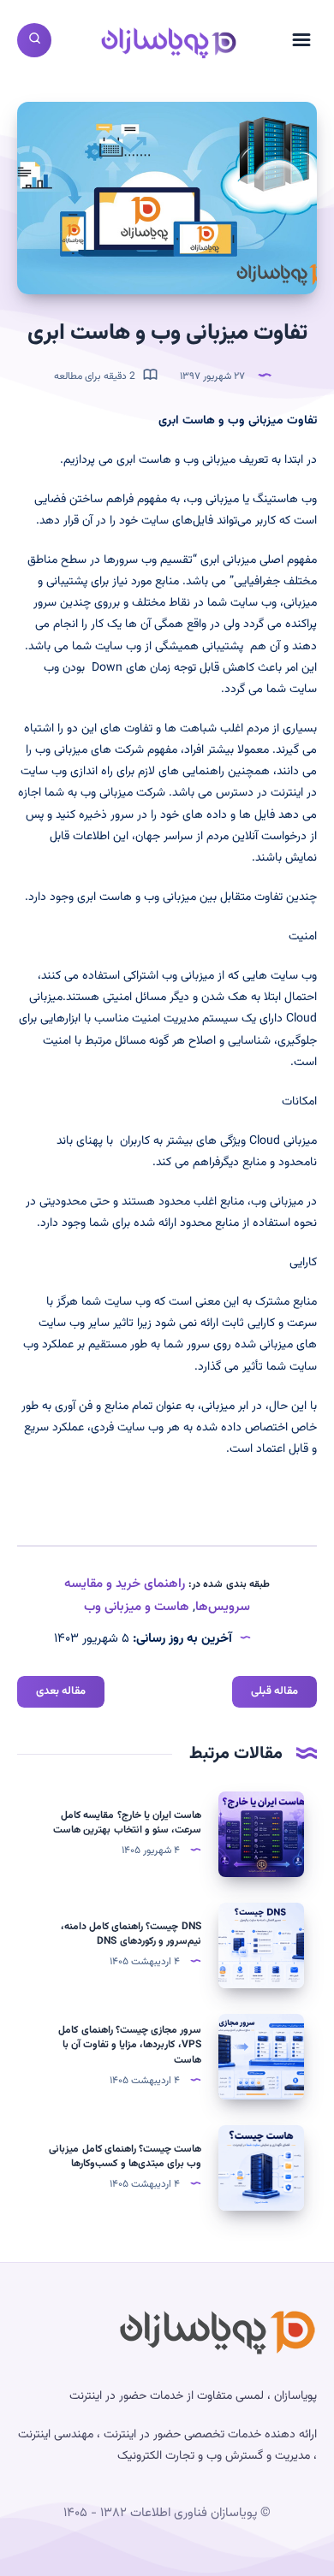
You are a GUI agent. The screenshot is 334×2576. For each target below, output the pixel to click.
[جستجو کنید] (34, 40)
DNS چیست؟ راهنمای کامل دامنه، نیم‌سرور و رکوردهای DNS (131, 1934)
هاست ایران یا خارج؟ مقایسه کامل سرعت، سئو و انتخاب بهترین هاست (127, 1823)
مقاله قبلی (274, 1691)
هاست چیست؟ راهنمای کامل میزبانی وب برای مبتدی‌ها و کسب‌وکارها (125, 2156)
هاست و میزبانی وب (137, 1607)
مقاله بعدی (61, 1691)
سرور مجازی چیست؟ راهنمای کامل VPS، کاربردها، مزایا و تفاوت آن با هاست (130, 2045)
